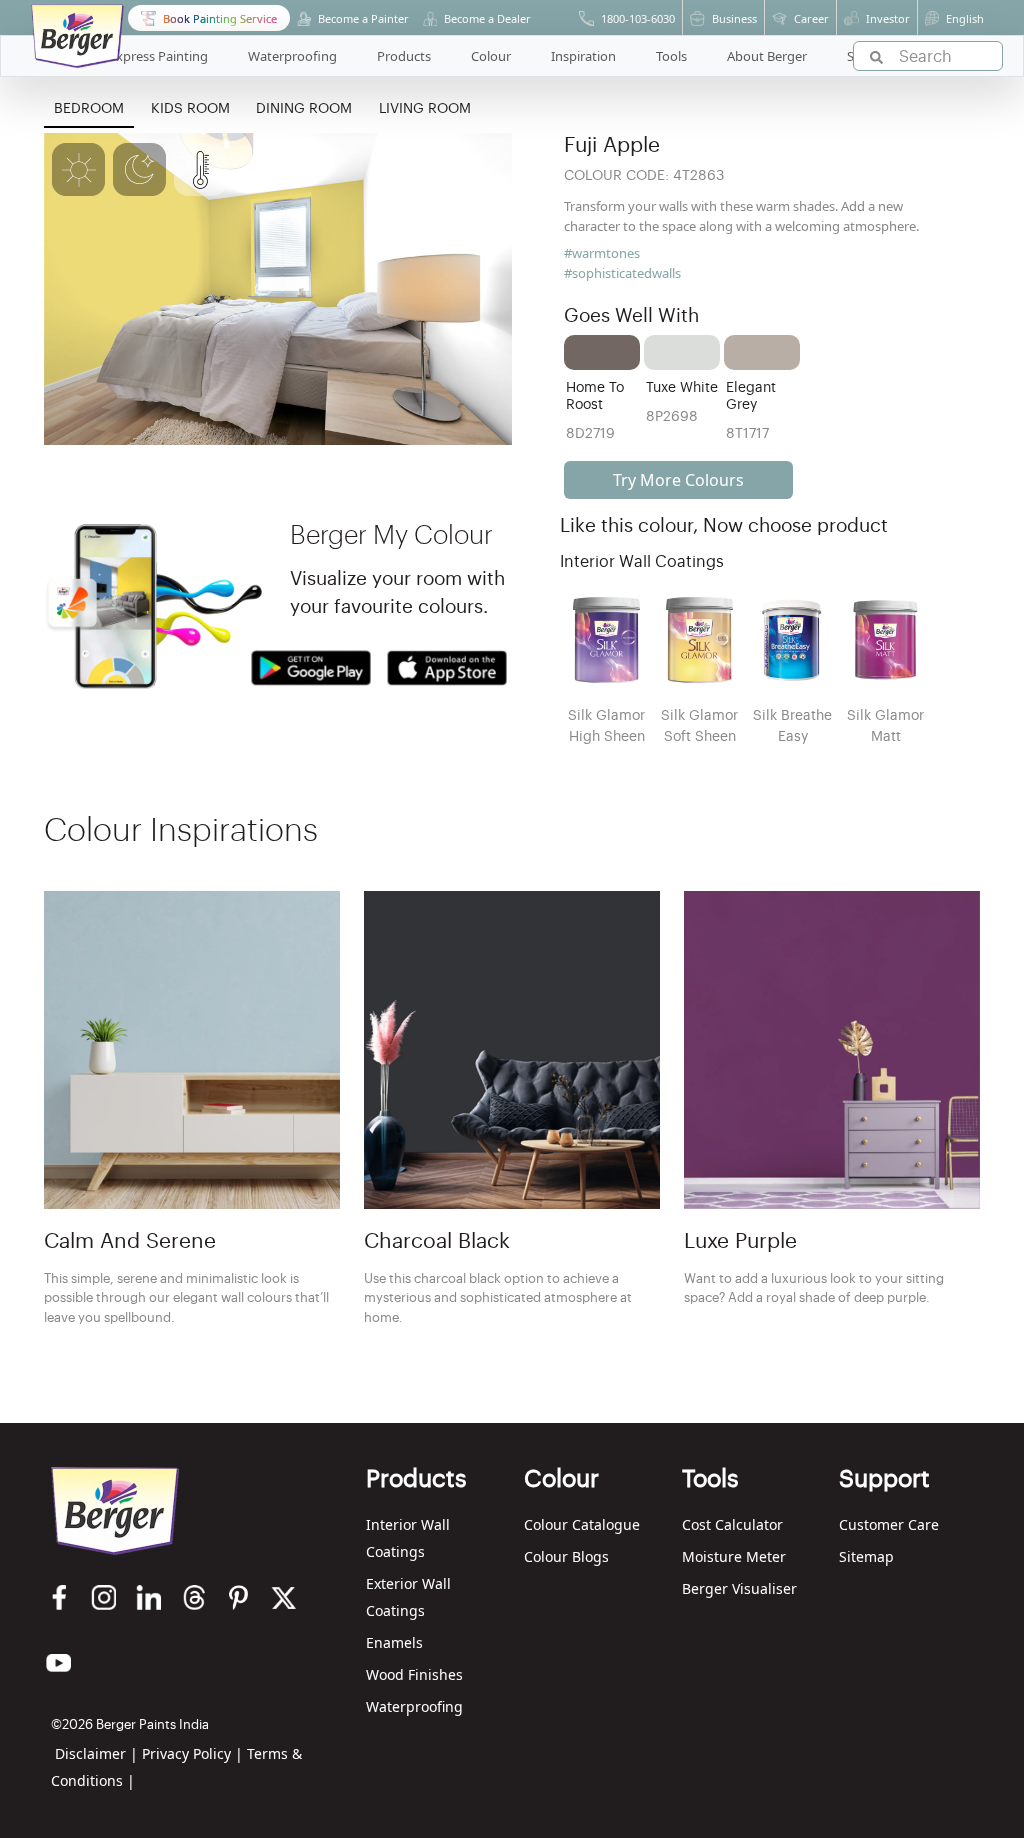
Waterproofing (414, 1706)
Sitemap (866, 1556)
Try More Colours (678, 480)
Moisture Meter (734, 1556)
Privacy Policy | (192, 1753)
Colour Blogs (566, 1556)
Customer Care (889, 1524)
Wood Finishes (414, 1674)
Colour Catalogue (582, 1524)
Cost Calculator (732, 1524)
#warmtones (602, 253)
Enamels (394, 1642)
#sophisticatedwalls (622, 273)
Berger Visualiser (739, 1588)
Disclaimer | (96, 1753)
